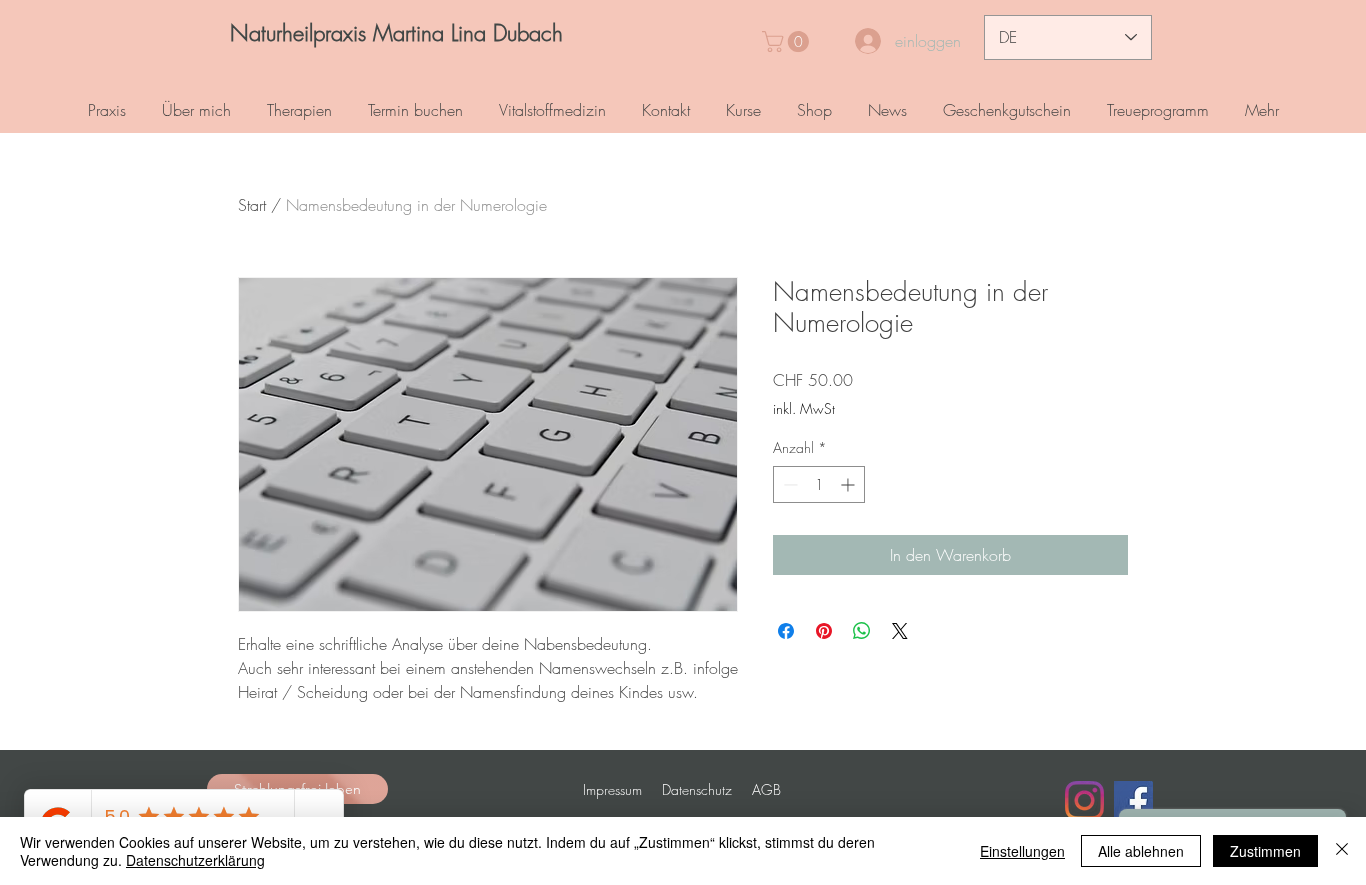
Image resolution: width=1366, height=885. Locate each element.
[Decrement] (788, 484)
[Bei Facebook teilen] (786, 631)
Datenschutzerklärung (195, 860)
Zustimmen (1265, 851)
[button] (788, 41)
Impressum (612, 789)
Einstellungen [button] (1022, 851)
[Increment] (849, 484)
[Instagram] (1084, 800)
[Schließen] (1342, 851)
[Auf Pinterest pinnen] (824, 631)
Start (252, 205)
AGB (766, 789)
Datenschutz (697, 789)
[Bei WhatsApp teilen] (862, 631)
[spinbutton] (819, 484)
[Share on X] (900, 631)
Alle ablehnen (1141, 851)
